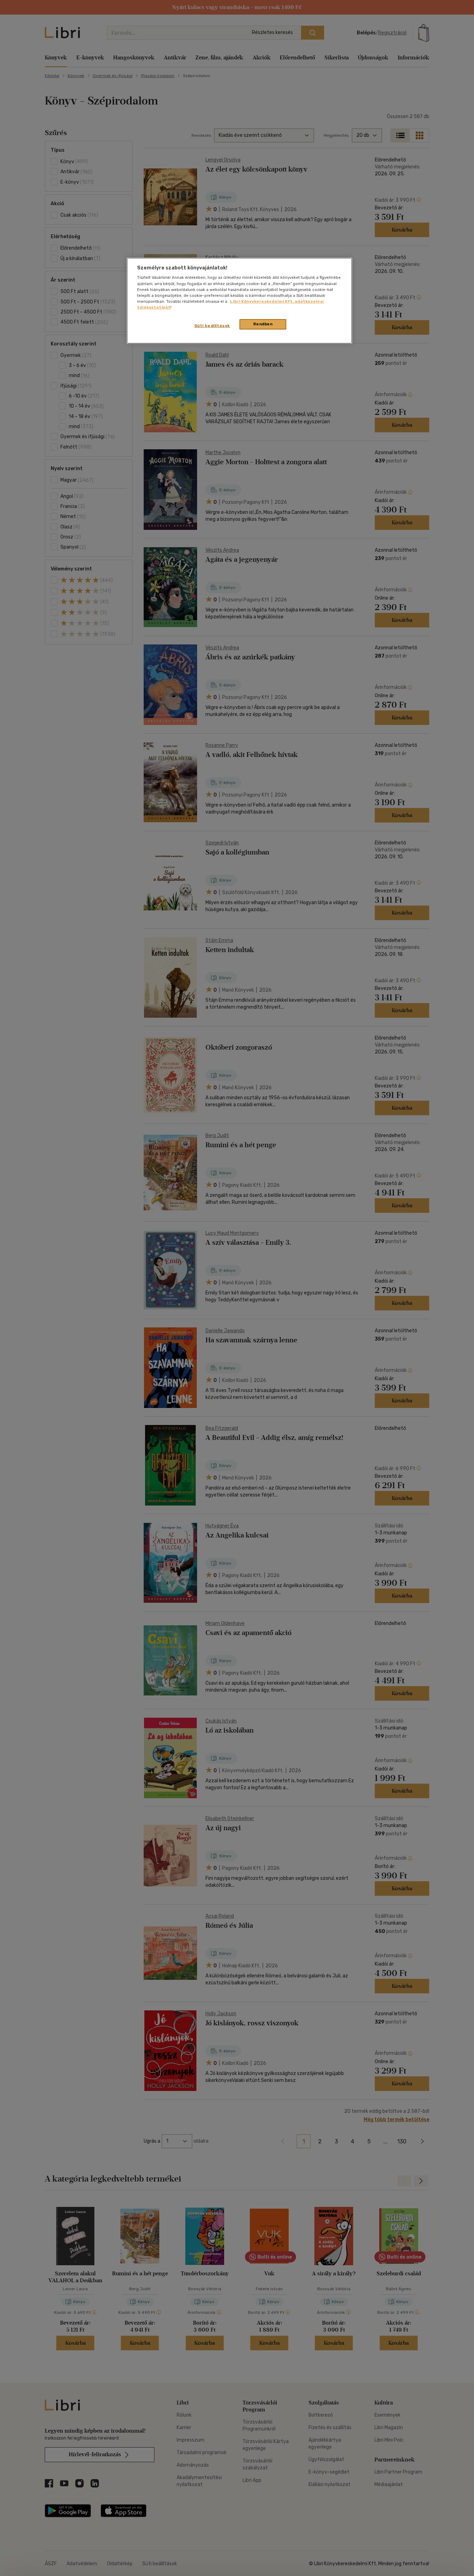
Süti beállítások (212, 326)
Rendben (263, 324)
